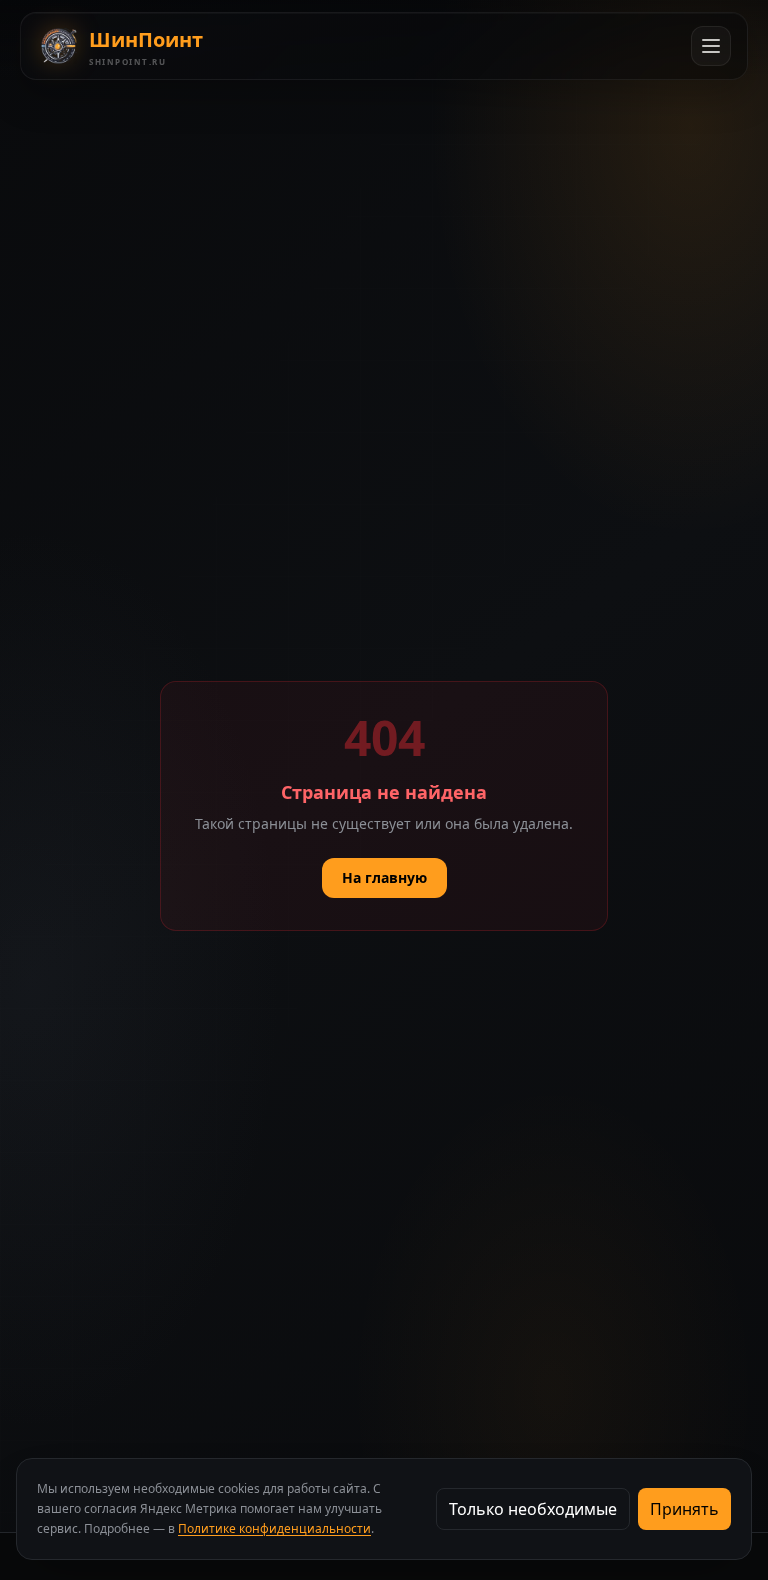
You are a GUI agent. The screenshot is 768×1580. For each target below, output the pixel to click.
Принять (684, 1509)
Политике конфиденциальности (274, 1528)
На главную (384, 877)
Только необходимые (533, 1509)
